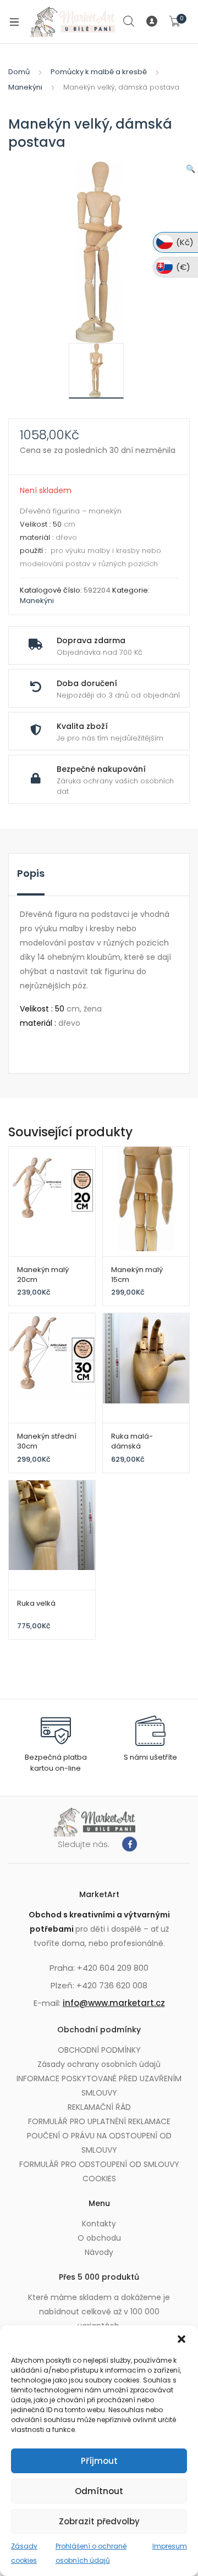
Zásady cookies (24, 2553)
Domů (19, 72)
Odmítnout (99, 2491)
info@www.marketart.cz (114, 2003)
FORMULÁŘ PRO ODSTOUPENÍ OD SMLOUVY (99, 2164)
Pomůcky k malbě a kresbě (99, 72)
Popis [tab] (31, 873)
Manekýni (25, 87)
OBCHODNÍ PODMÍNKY (99, 2050)
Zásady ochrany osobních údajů (99, 2064)
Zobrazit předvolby (99, 2521)
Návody (99, 2252)
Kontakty (99, 2224)
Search (129, 21)
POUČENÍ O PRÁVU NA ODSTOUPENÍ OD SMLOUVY (99, 2143)
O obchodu (99, 2238)
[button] (182, 2339)
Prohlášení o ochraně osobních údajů (91, 2553)
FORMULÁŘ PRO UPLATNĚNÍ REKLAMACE (99, 2121)
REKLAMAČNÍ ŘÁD (99, 2107)
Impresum (170, 2546)
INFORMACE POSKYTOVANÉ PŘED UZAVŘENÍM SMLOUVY (99, 2086)
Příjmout (99, 2461)
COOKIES (99, 2179)
